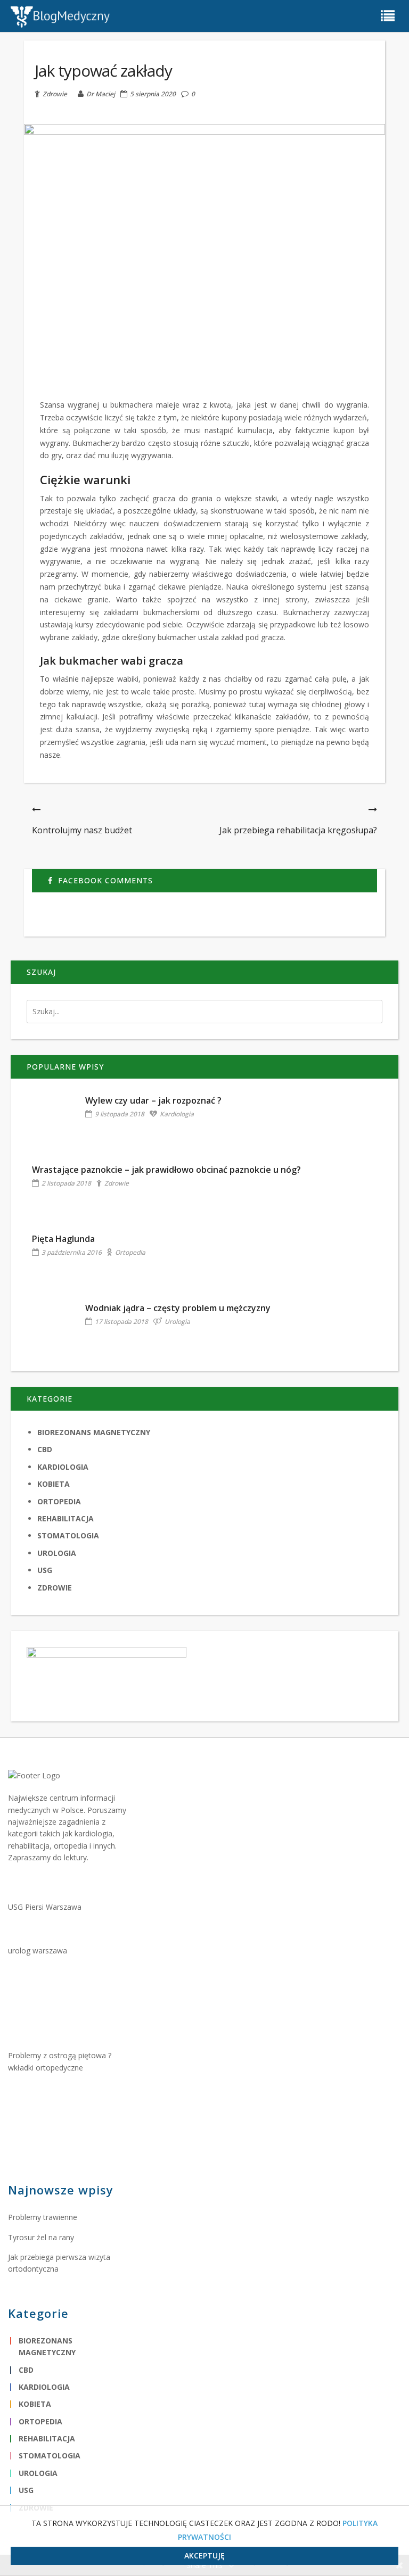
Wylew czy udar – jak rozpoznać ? (153, 1100)
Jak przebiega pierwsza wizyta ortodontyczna (59, 2263)
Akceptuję (204, 2556)
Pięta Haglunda (63, 1239)
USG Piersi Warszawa (45, 1907)
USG (45, 1570)
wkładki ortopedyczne (46, 2068)
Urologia (177, 1322)
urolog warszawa (38, 1950)
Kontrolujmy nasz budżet (82, 830)
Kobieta (54, 1484)
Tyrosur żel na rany (41, 2237)
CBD (45, 1449)
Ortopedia (130, 1252)
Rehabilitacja (66, 1518)
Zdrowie (55, 94)
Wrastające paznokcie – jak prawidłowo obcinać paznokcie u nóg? (166, 1170)
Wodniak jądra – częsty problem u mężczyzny (178, 1308)
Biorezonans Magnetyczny (94, 1432)
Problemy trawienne (43, 2217)
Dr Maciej (101, 94)
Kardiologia (177, 1114)
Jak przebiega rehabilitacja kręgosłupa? (298, 830)
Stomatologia (68, 1535)
